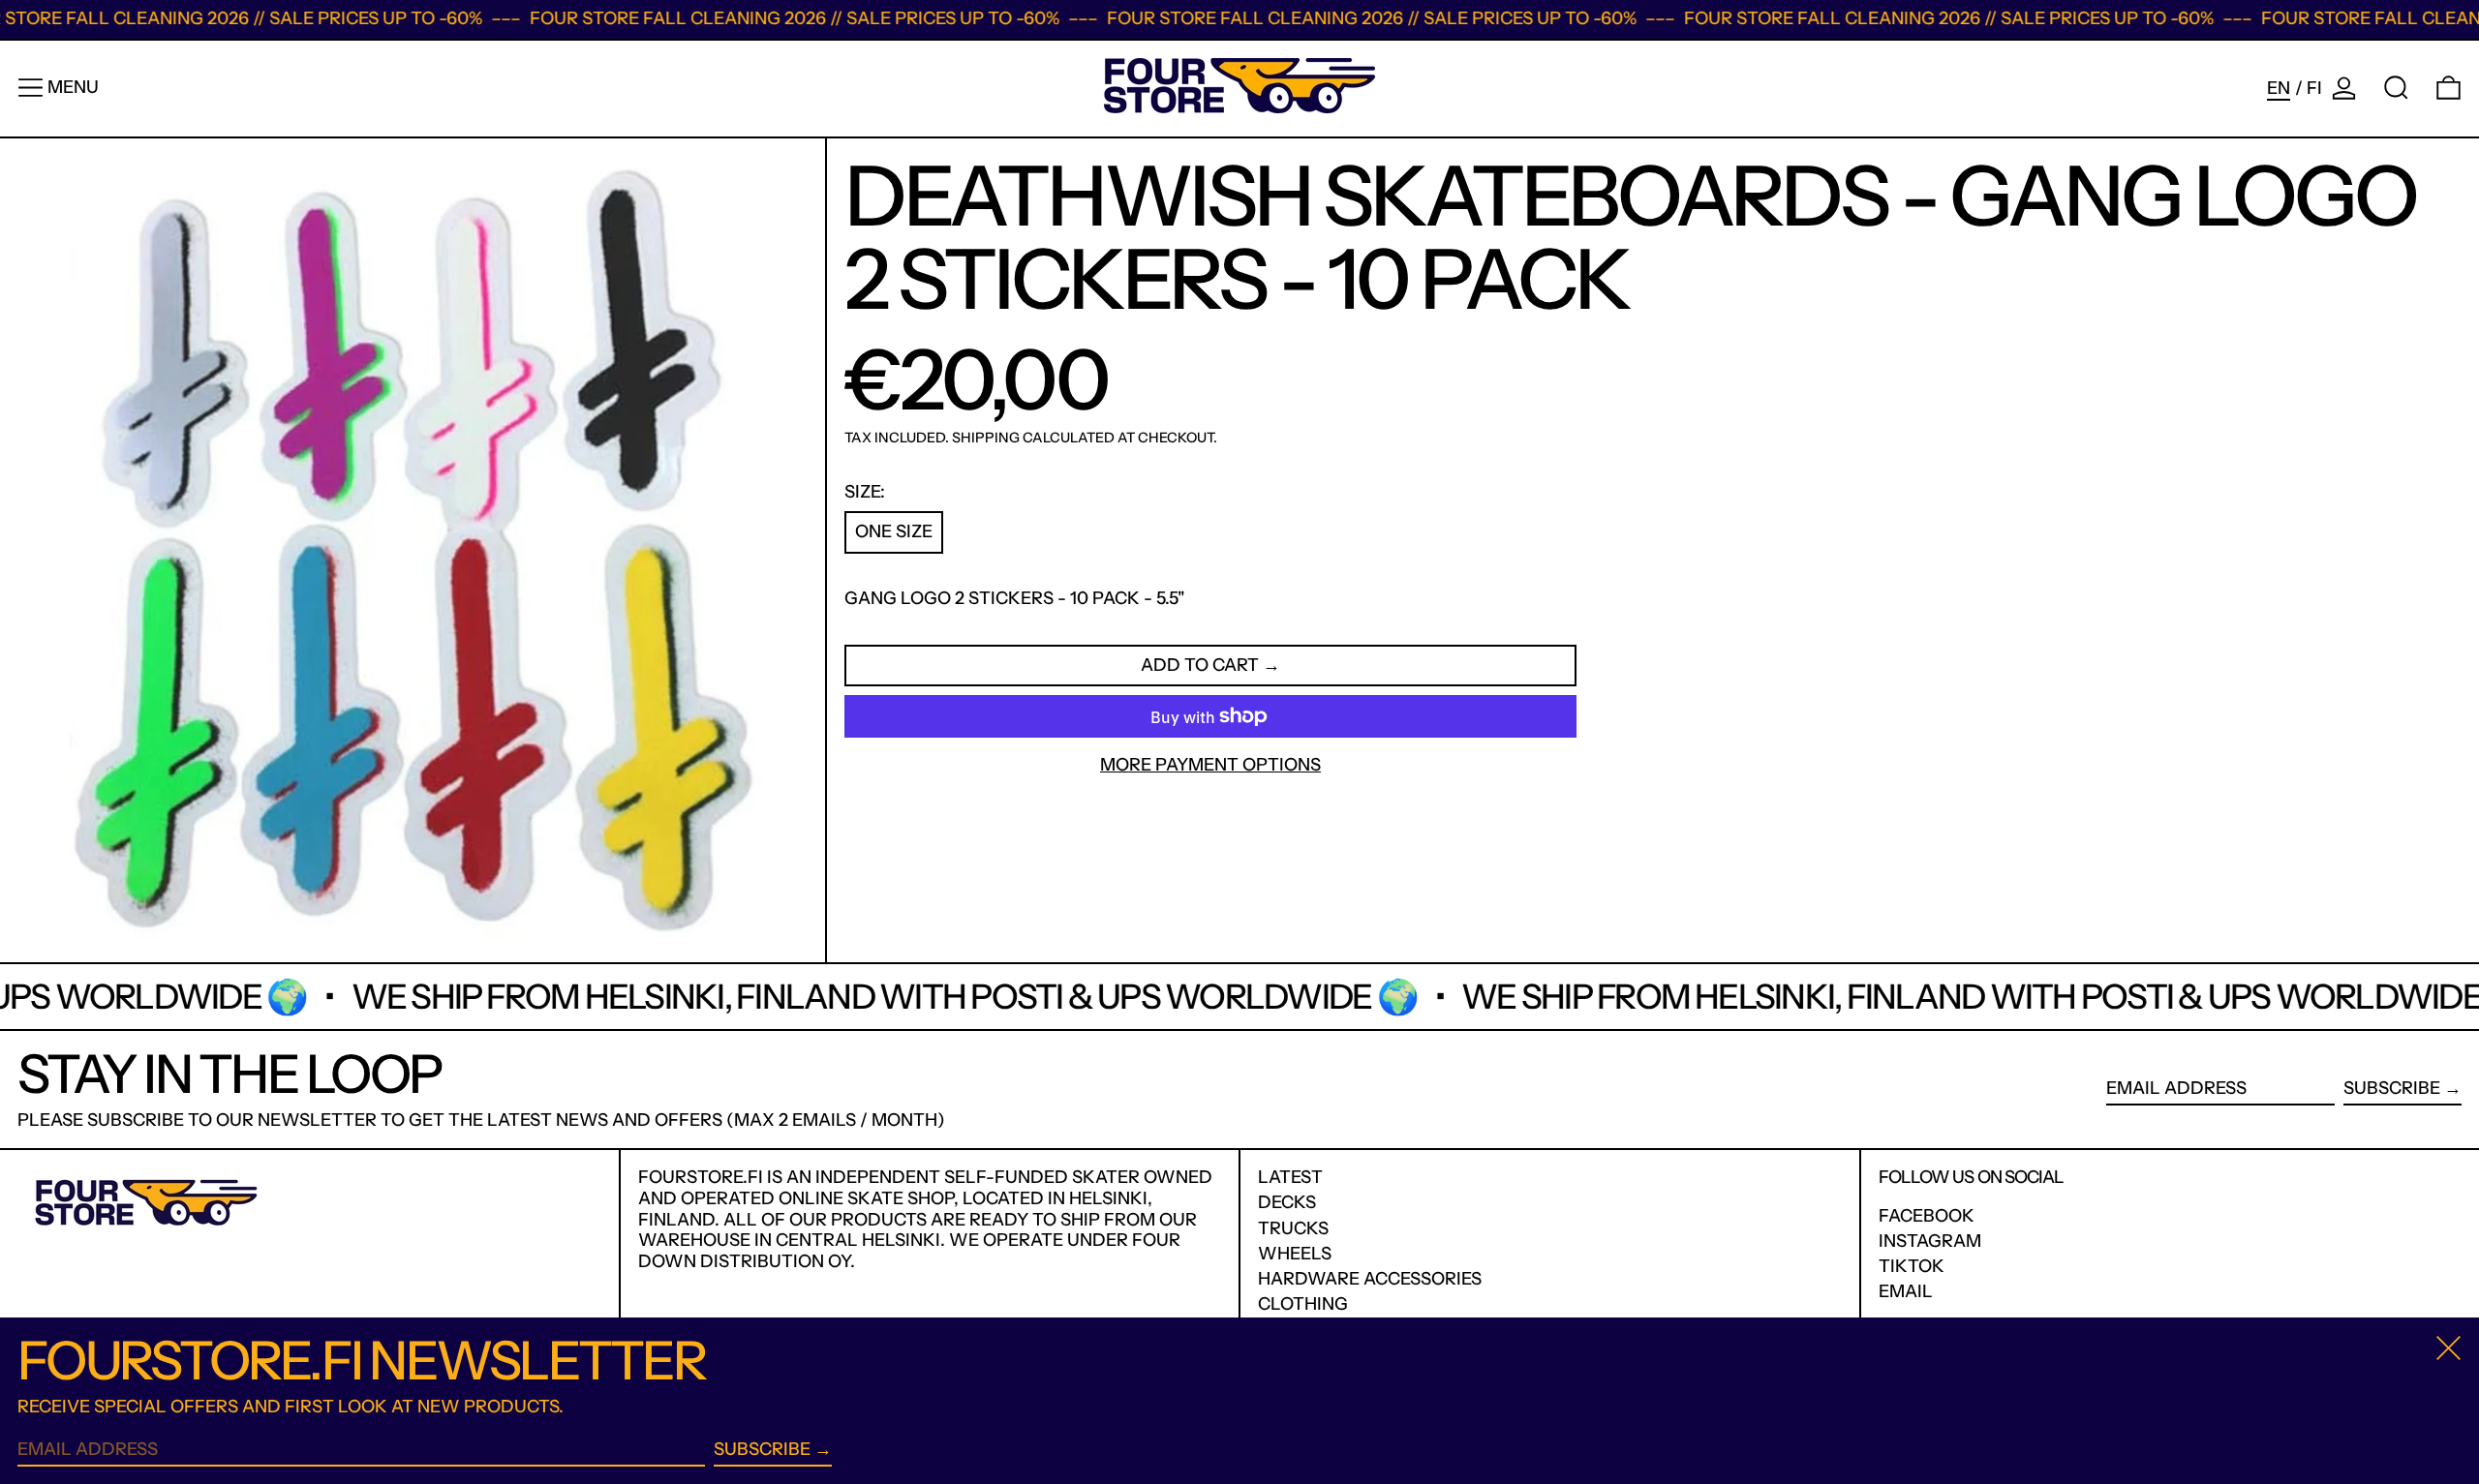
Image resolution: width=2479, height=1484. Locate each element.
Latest (1290, 1177)
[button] (2396, 88)
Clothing (1303, 1304)
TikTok (1912, 1267)
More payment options (1210, 765)
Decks (1287, 1202)
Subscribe (2392, 1088)
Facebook (1927, 1216)
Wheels (1295, 1254)
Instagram (1930, 1242)
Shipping (986, 439)
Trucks (1293, 1228)
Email (1906, 1292)
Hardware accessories (1370, 1279)
